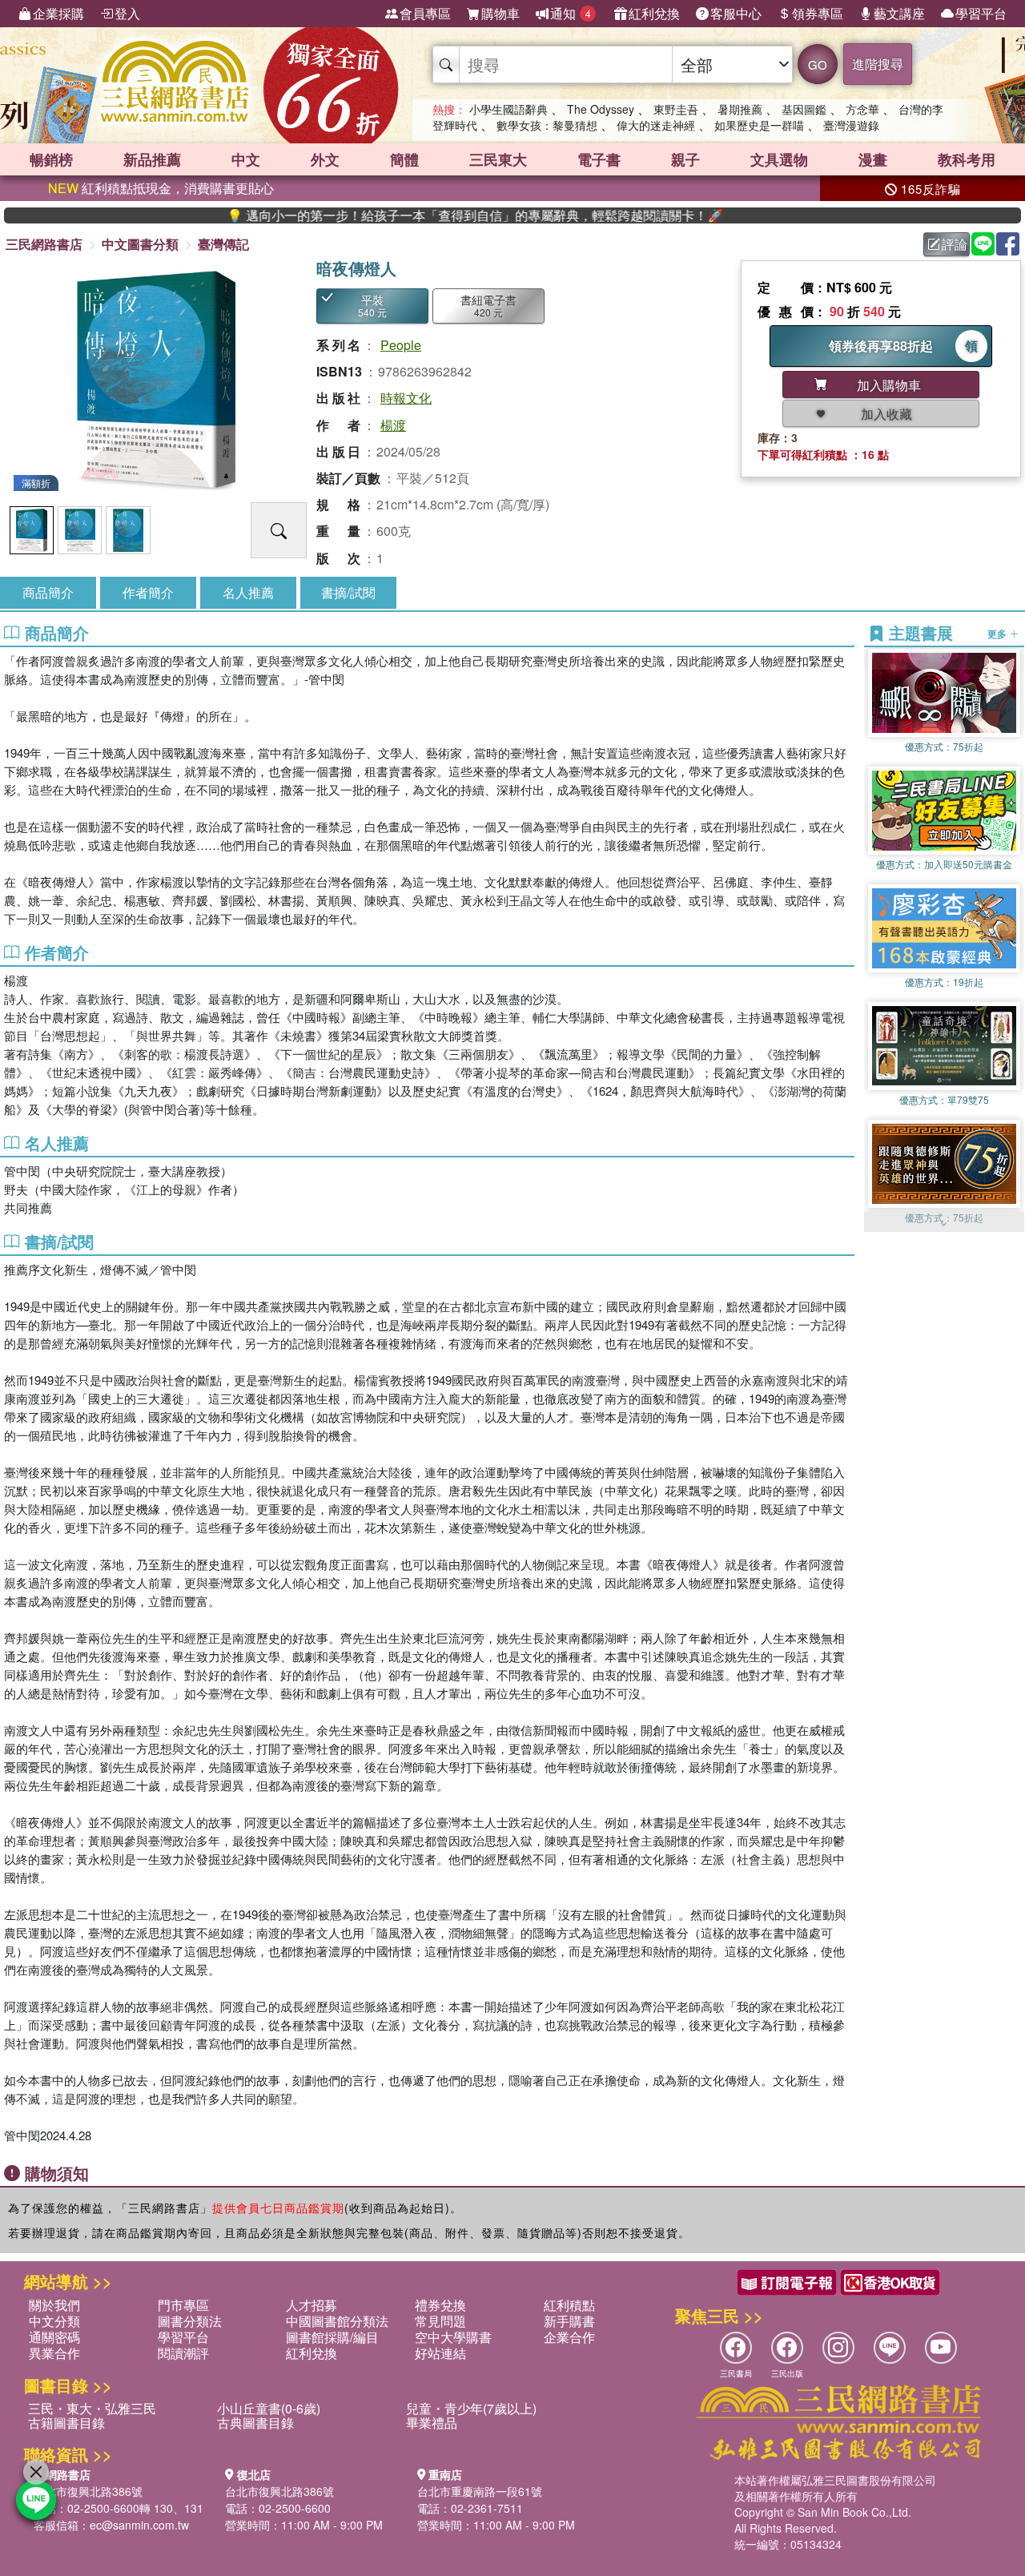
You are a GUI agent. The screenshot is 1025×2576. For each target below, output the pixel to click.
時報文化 (406, 398)
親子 (685, 159)
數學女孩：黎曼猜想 (547, 125)
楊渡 (393, 425)
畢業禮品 (432, 2423)
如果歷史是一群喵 (759, 125)
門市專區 (183, 2305)
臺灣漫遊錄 (851, 125)
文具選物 (779, 159)
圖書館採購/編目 (332, 2337)
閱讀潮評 (183, 2353)
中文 (246, 159)
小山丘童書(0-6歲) (269, 2408)
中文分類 (54, 2321)
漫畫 (873, 159)
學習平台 (981, 13)
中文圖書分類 (140, 244)
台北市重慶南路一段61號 (480, 2491)
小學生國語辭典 (508, 109)
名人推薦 (248, 592)
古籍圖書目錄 (66, 2423)
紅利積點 (569, 2305)
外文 (325, 159)
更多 (998, 633)
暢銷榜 (51, 159)
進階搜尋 (878, 64)
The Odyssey (601, 109)
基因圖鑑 (804, 109)
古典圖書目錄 (255, 2423)
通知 (571, 13)
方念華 (862, 109)
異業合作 (54, 2353)
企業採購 (58, 13)
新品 (152, 159)
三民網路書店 (44, 244)
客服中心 (736, 13)
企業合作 (569, 2337)
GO (818, 64)
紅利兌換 (654, 13)
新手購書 (569, 2321)
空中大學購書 (453, 2337)
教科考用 (967, 159)
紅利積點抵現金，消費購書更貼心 (161, 188)
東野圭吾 (676, 109)
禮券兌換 (440, 2305)
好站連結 (440, 2353)
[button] (944, 1224)
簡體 (404, 159)
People (401, 345)
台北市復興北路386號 (88, 2491)
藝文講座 (899, 13)
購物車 (500, 13)
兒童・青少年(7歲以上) (471, 2408)
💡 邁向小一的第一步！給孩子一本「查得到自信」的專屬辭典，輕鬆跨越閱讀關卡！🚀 (400, 215)
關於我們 (54, 2305)
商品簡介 (48, 592)
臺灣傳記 (223, 244)
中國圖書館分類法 (337, 2321)
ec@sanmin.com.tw (139, 2525)
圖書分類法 (190, 2321)
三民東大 (498, 159)
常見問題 (440, 2321)
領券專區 (818, 13)
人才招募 (312, 2305)
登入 (127, 13)
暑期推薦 (740, 109)
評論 (955, 244)
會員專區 (425, 13)
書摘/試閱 (348, 592)
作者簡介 (148, 592)
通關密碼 (54, 2337)
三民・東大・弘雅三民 (92, 2408)
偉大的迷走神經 (656, 125)
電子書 (599, 159)
